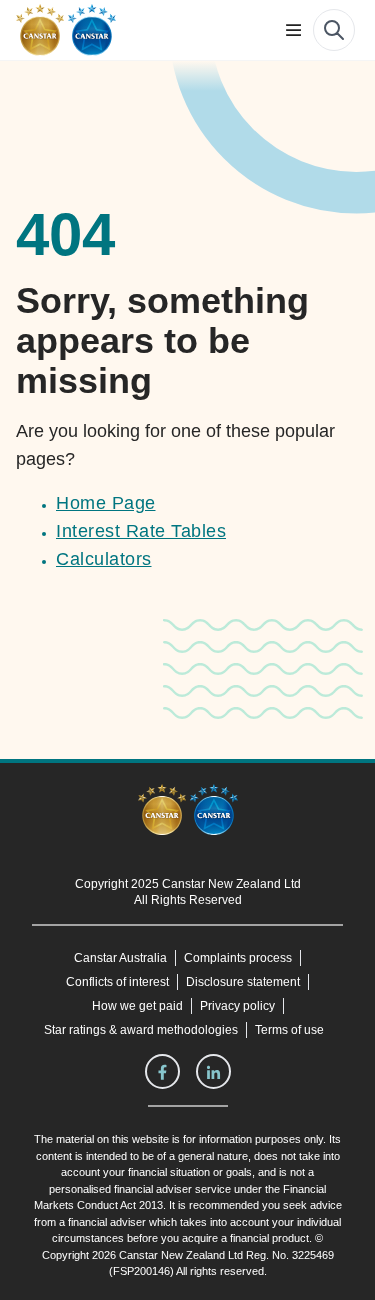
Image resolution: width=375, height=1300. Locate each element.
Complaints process (238, 958)
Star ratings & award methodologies (140, 1030)
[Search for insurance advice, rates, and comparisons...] (334, 30)
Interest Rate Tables (140, 531)
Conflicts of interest (115, 982)
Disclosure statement (247, 982)
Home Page (105, 503)
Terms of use (290, 1030)
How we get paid (138, 1006)
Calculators (104, 559)
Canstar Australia (120, 958)
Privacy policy (237, 1006)
